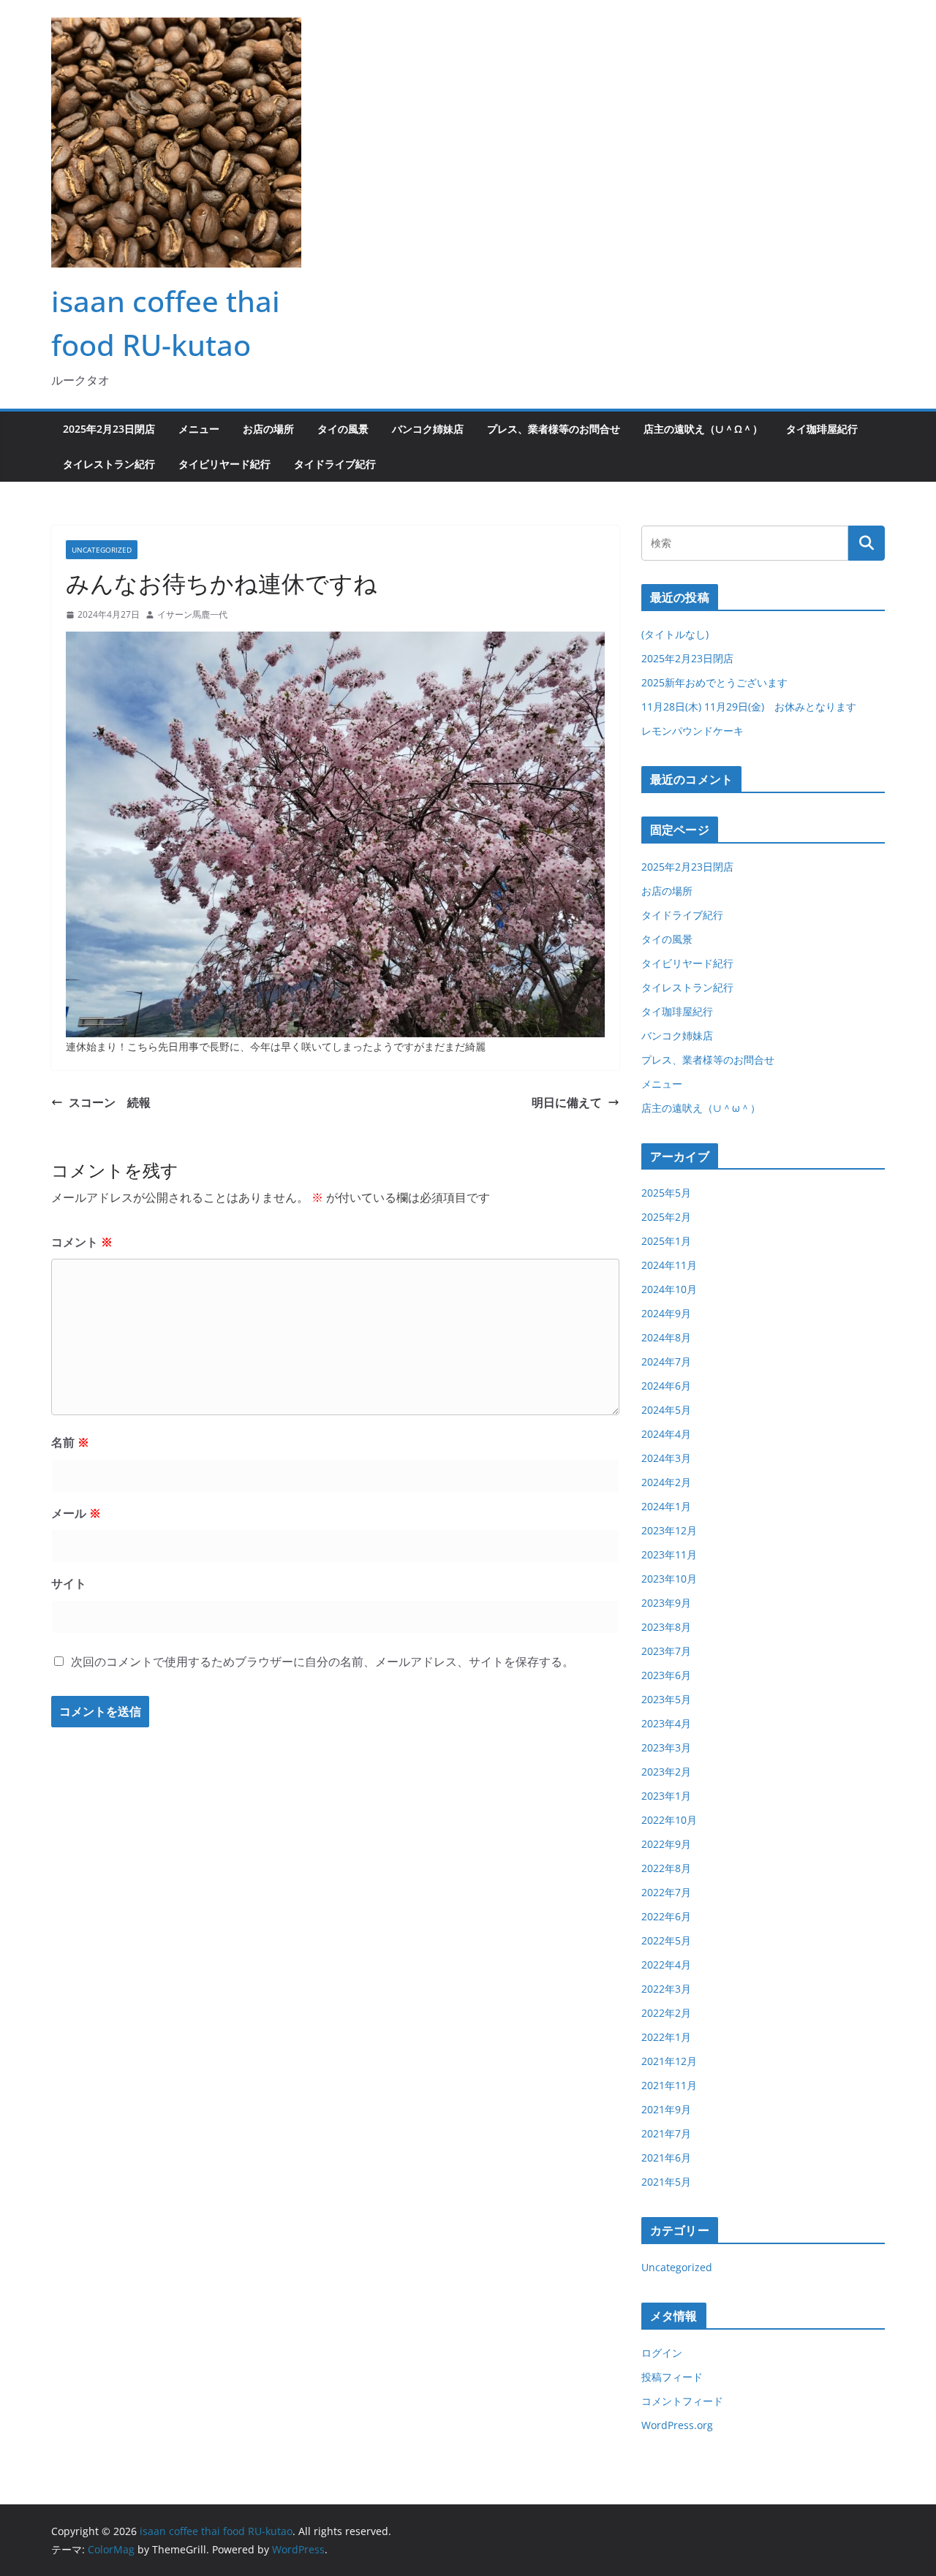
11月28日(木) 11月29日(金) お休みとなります (749, 706)
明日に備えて (567, 1102)
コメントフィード (682, 2401)
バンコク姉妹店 (428, 429)
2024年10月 (669, 1289)
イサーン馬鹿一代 (192, 614)
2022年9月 (666, 1844)
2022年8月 (666, 1868)
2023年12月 (669, 1530)
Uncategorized (102, 550)
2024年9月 (666, 1313)
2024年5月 (666, 1410)
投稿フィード (672, 2377)
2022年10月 (669, 1820)
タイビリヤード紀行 (224, 464)
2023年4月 (666, 1723)
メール (76, 1513)
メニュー (199, 429)
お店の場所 (268, 429)
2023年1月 (666, 1796)
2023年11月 (669, 1554)
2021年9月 (666, 2109)
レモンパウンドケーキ (692, 731)
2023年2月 (666, 1772)
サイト (69, 1583)
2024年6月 (666, 1386)
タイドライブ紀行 (335, 464)
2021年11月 (669, 2085)
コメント (82, 1242)
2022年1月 (666, 2037)
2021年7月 (666, 2133)
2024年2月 (666, 1482)
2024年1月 (666, 1506)
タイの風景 (343, 429)
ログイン (662, 2353)
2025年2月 (666, 1217)
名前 (70, 1442)
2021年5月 (666, 2182)
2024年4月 (666, 1434)
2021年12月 (669, 2061)
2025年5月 (666, 1193)
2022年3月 (666, 1989)
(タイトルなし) (675, 634)
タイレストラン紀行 (109, 464)
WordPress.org (677, 2425)
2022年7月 (666, 1892)
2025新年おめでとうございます (714, 682)
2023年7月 (666, 1651)
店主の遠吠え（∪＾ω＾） (703, 429)
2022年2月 (666, 2013)
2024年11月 (669, 1265)
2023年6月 (666, 1675)
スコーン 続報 (110, 1102)
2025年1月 (666, 1241)
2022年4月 (666, 1965)
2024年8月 (666, 1337)
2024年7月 (666, 1361)
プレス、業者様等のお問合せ (554, 429)
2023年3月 (666, 1747)
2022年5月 (666, 1940)
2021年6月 (666, 2158)
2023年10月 (669, 1579)
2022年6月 (666, 1916)
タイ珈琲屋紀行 (822, 429)
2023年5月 (666, 1699)
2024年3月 (666, 1458)
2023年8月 (666, 1627)
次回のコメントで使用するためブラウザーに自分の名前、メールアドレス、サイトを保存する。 (322, 1662)
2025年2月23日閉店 (109, 429)
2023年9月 (666, 1603)
